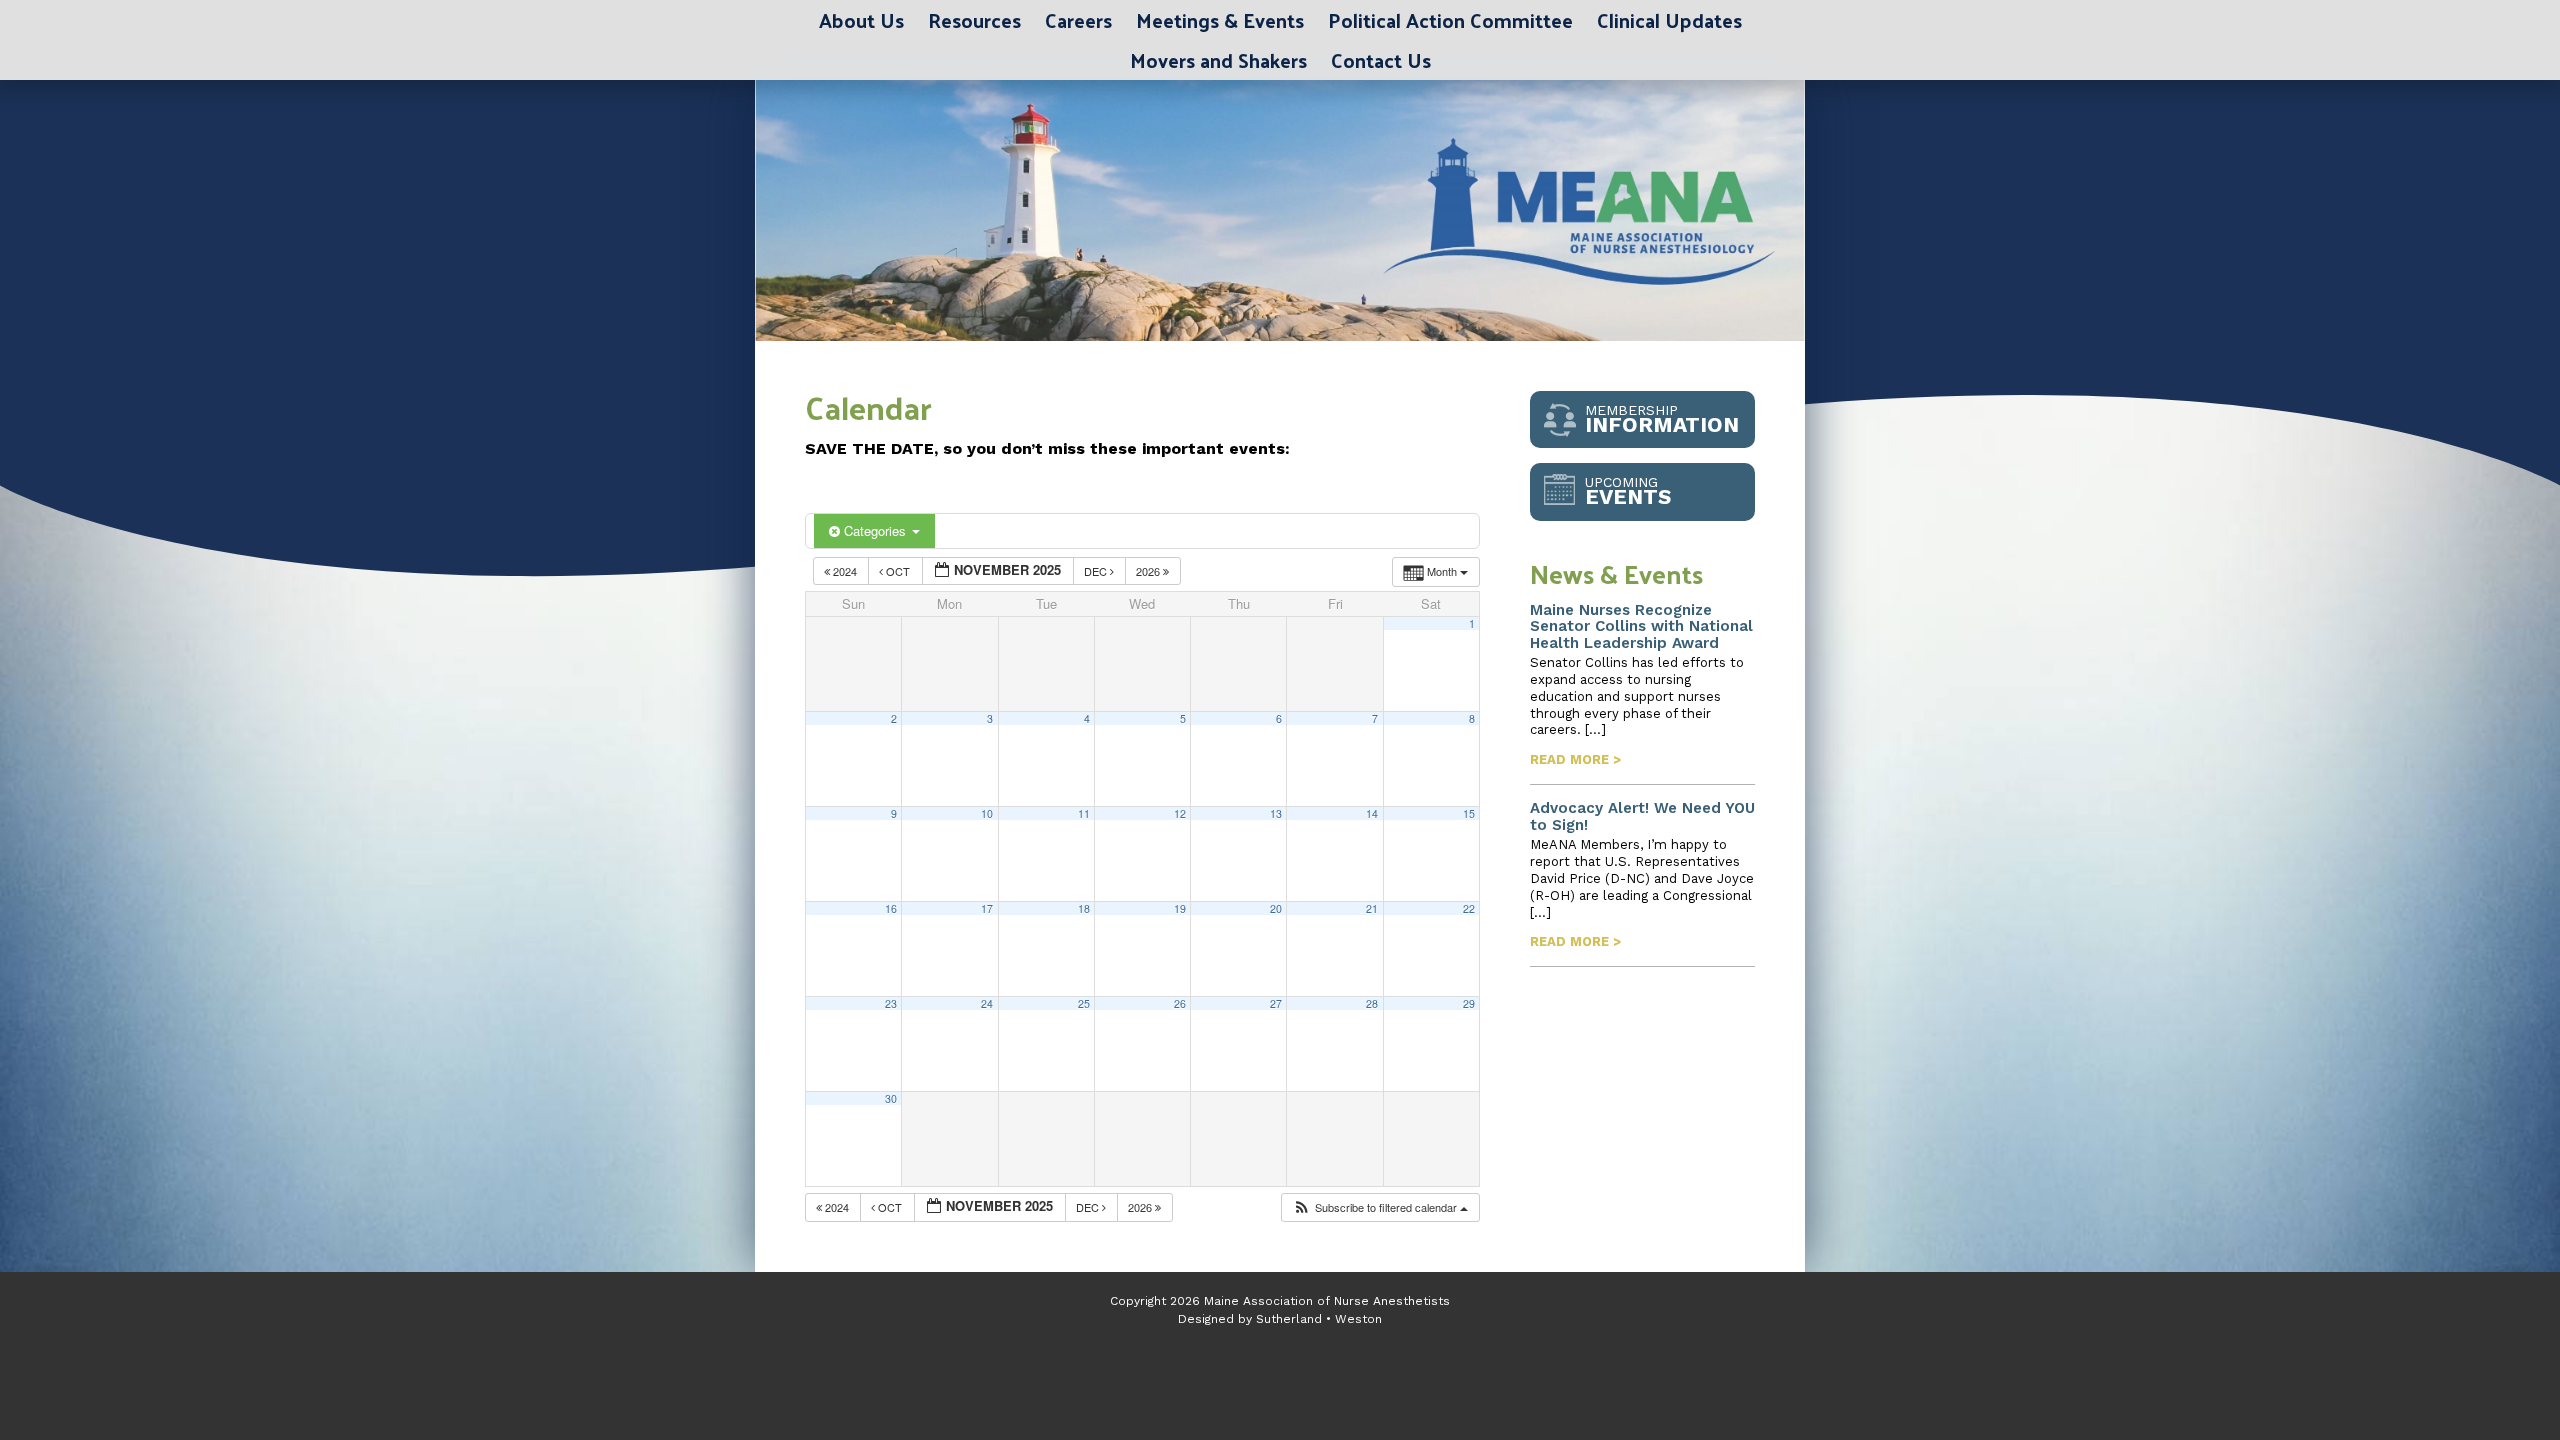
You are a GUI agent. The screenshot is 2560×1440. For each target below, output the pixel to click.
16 (891, 908)
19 (1180, 908)
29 (1469, 1003)
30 (891, 1098)
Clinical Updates (1669, 20)
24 (987, 1003)
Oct (898, 571)
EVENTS (1628, 491)
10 (987, 813)
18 (1084, 908)
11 (1084, 813)
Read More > (1575, 759)
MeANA (1005, 210)
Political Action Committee (1450, 20)
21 (1372, 908)
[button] (1380, 1207)
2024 (845, 571)
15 (1469, 813)
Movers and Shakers (1218, 60)
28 (1372, 1003)
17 (987, 908)
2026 (1149, 571)
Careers (1078, 20)
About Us (861, 20)
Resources (974, 20)
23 (891, 1003)
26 (1180, 1003)
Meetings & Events (1220, 20)
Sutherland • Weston (1319, 1319)
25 (1084, 1003)
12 (1180, 813)
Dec (1097, 571)
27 (1276, 1003)
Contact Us (1381, 60)
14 (1372, 813)
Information (1662, 419)
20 (1276, 908)
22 (1469, 908)
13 (1276, 813)
